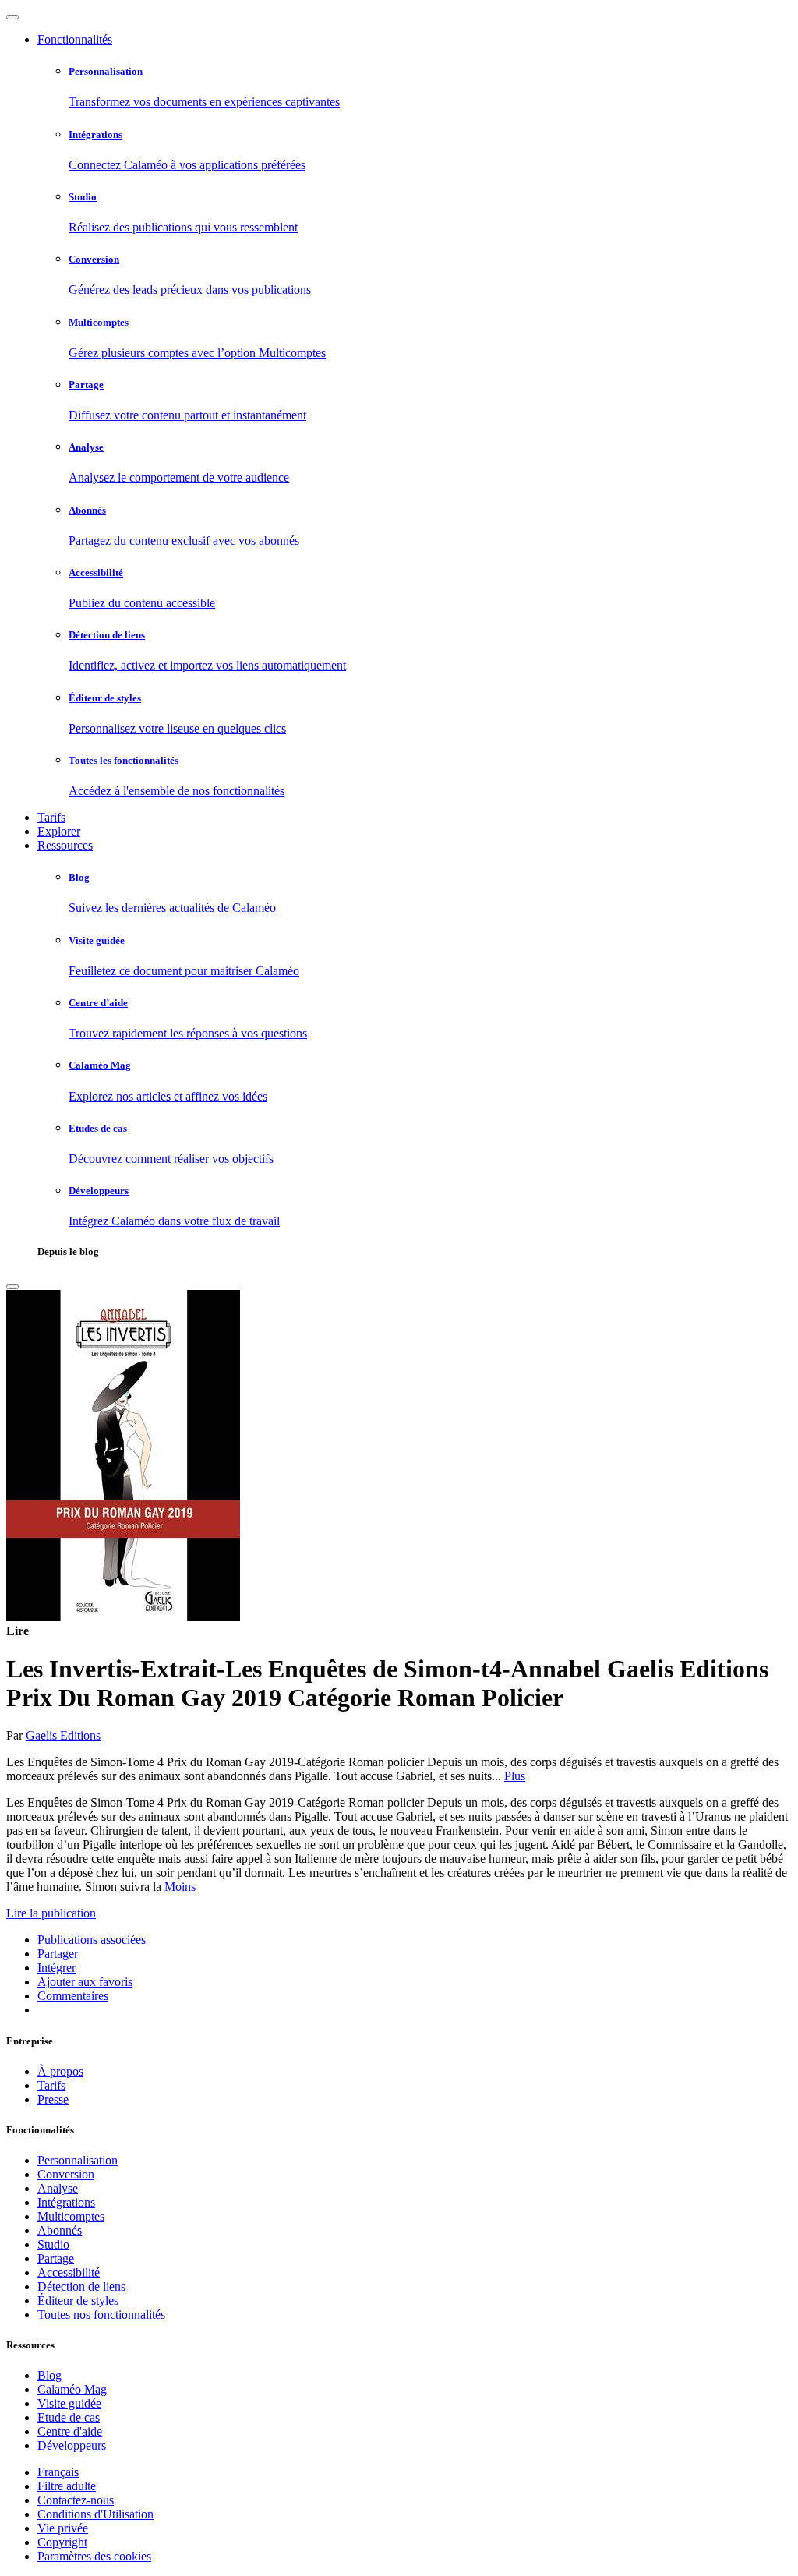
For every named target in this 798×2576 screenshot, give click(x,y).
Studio (53, 2244)
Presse (53, 2099)
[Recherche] (12, 1287)
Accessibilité (69, 2272)
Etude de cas (69, 2417)
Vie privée (63, 2528)
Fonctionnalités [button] (75, 39)
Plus (515, 1776)
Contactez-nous (76, 2500)
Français (58, 2472)
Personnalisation (78, 2160)
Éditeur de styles (78, 2300)
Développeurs (72, 2445)
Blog (49, 2375)
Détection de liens (81, 2286)
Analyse (58, 2188)
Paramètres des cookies (94, 2556)
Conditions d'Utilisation (95, 2514)
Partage (56, 2258)
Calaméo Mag (72, 2389)
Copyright (62, 2542)
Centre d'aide (70, 2431)
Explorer (59, 831)
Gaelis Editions (63, 1735)
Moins (180, 1887)
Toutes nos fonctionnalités (101, 2315)
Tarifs (51, 817)
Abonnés (60, 2230)
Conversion (66, 2174)
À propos (60, 2071)
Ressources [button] (65, 845)
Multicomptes (71, 2216)
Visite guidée (69, 2403)
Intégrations (66, 2202)
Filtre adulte (67, 2486)
